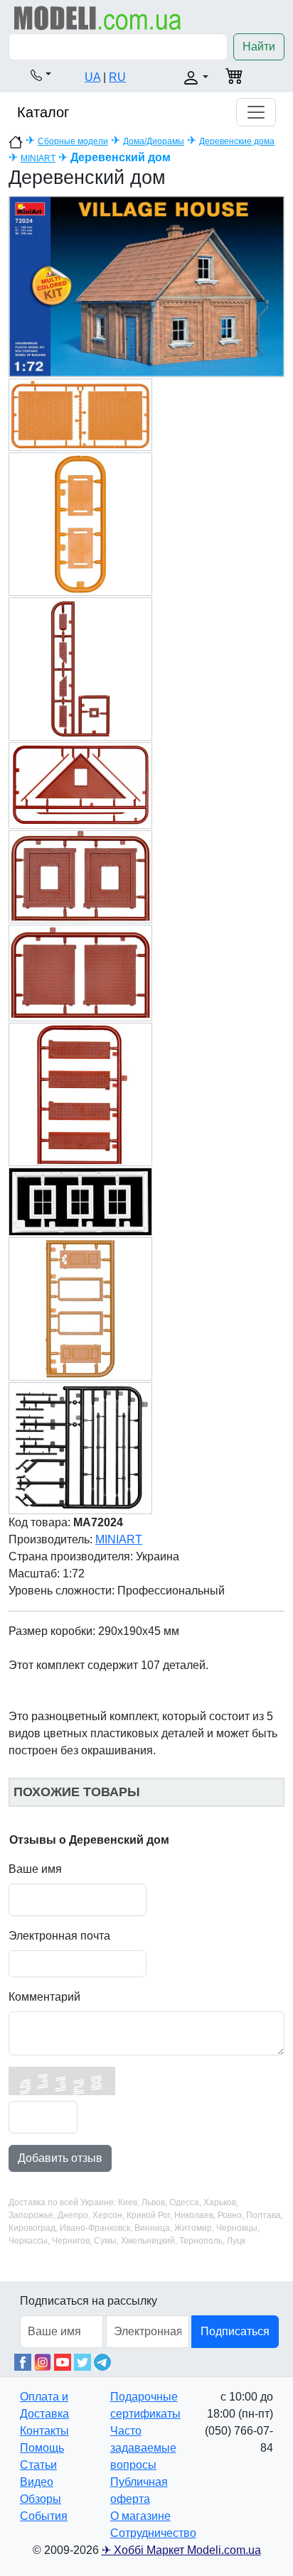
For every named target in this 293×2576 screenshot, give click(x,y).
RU (117, 77)
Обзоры (41, 2499)
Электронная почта (59, 1936)
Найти (259, 47)
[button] (41, 75)
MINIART (38, 158)
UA (92, 77)
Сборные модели (73, 141)
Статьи (38, 2465)
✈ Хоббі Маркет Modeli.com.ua (181, 2550)
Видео (37, 2482)
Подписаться (235, 2331)
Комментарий (44, 1997)
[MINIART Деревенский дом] (146, 286)
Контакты (44, 2431)
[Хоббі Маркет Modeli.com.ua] (98, 17)
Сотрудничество (153, 2533)
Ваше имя (35, 1869)
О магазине (140, 2516)
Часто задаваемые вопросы (143, 2448)
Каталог (43, 112)
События (44, 2516)
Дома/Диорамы (154, 141)
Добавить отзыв (60, 2158)
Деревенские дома (237, 141)
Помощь (42, 2448)
